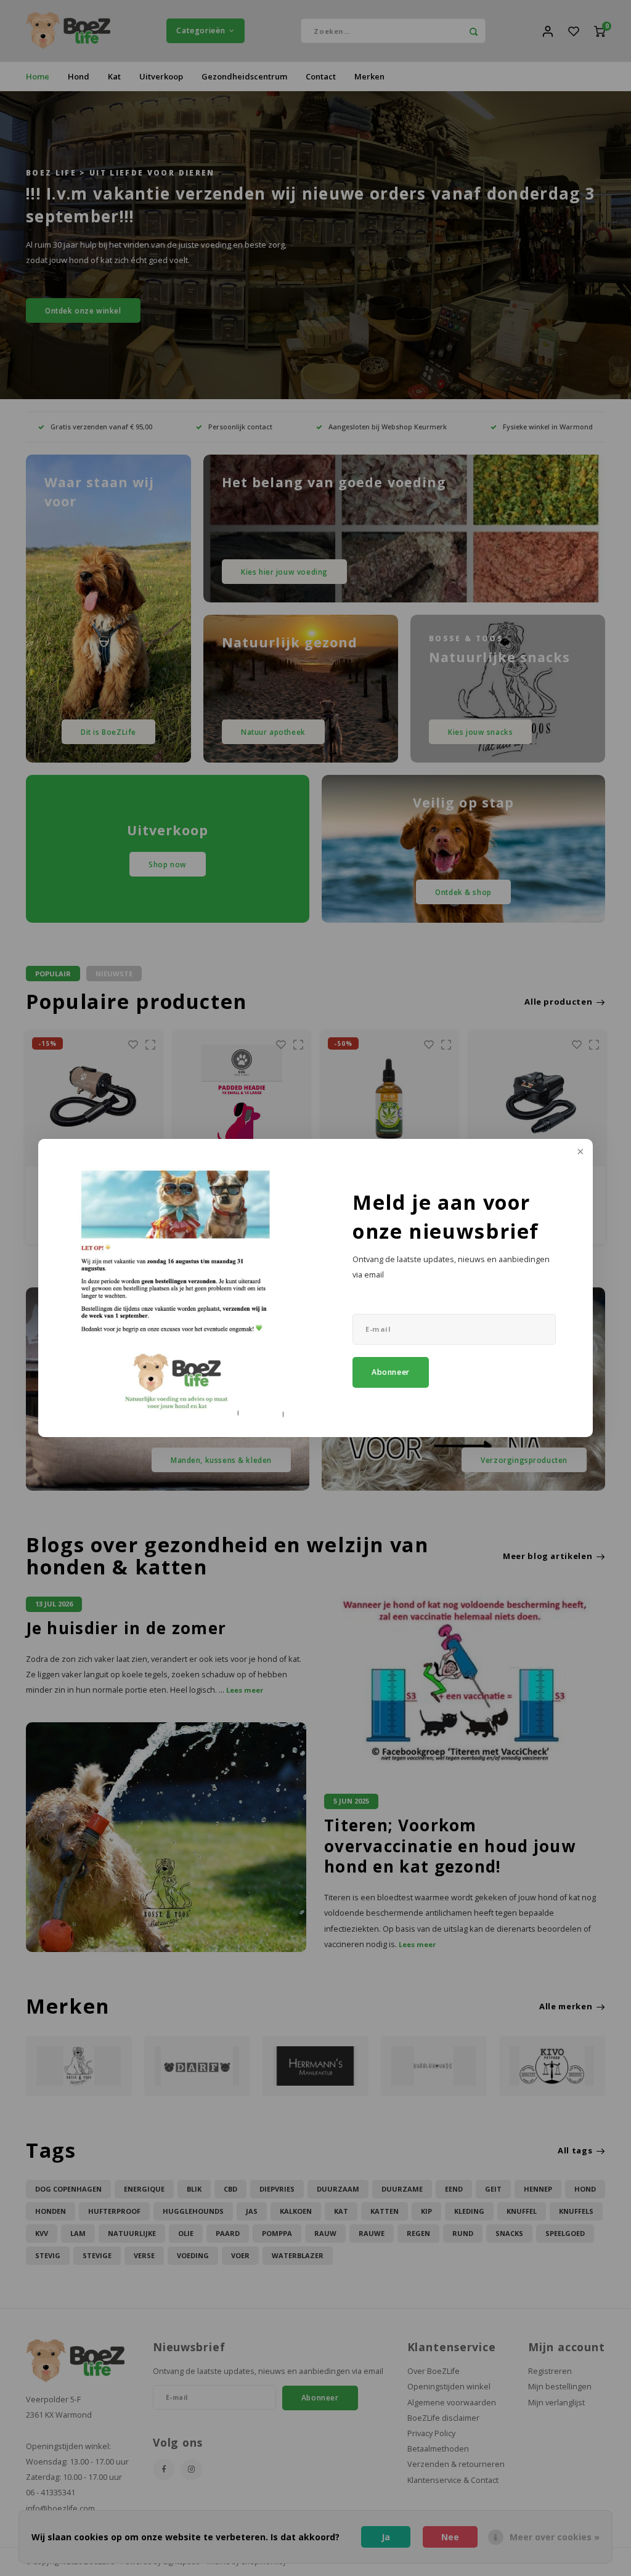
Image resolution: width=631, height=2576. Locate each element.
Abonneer (391, 1372)
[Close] (579, 1152)
